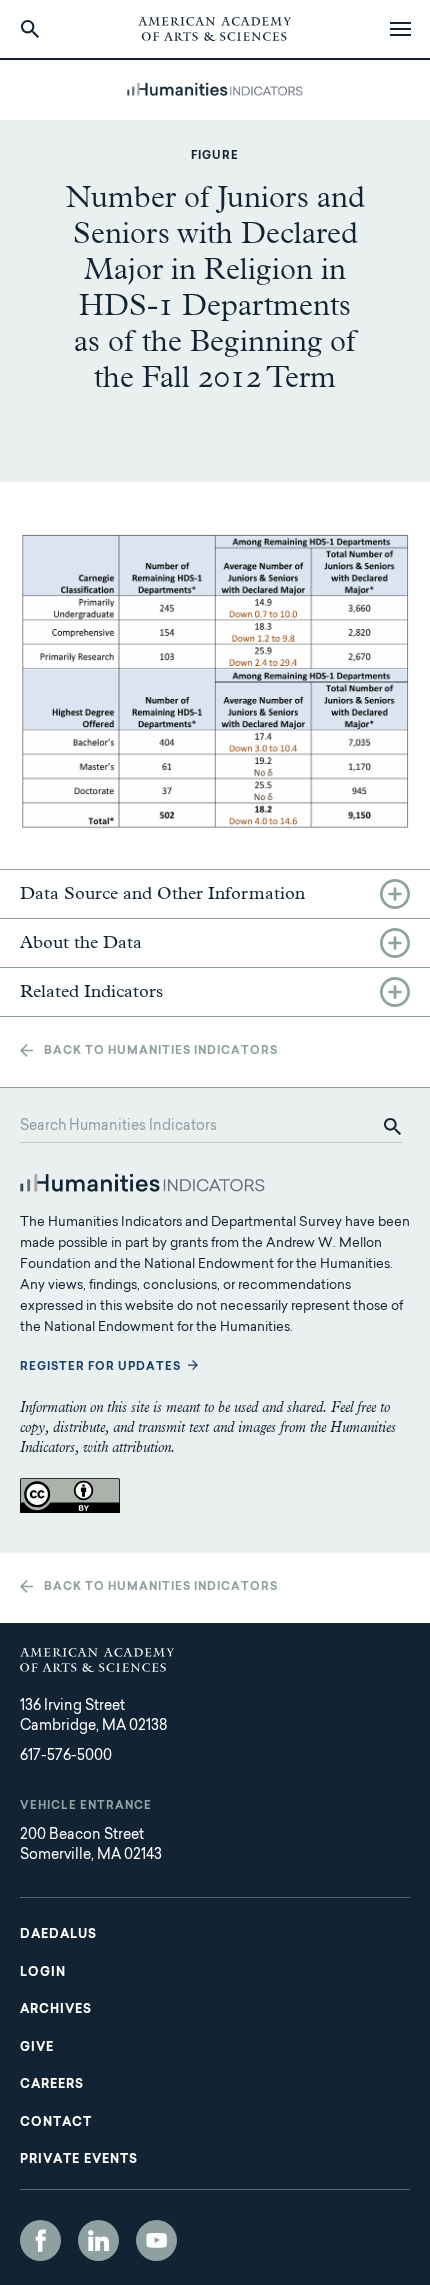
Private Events (79, 2160)
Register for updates (100, 1367)
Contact (56, 2123)
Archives (56, 2010)
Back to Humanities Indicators (161, 1051)
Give (37, 2048)
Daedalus (58, 1935)
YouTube (156, 2240)
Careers (52, 2085)
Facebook (40, 2240)
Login (43, 1973)
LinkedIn (98, 2240)
